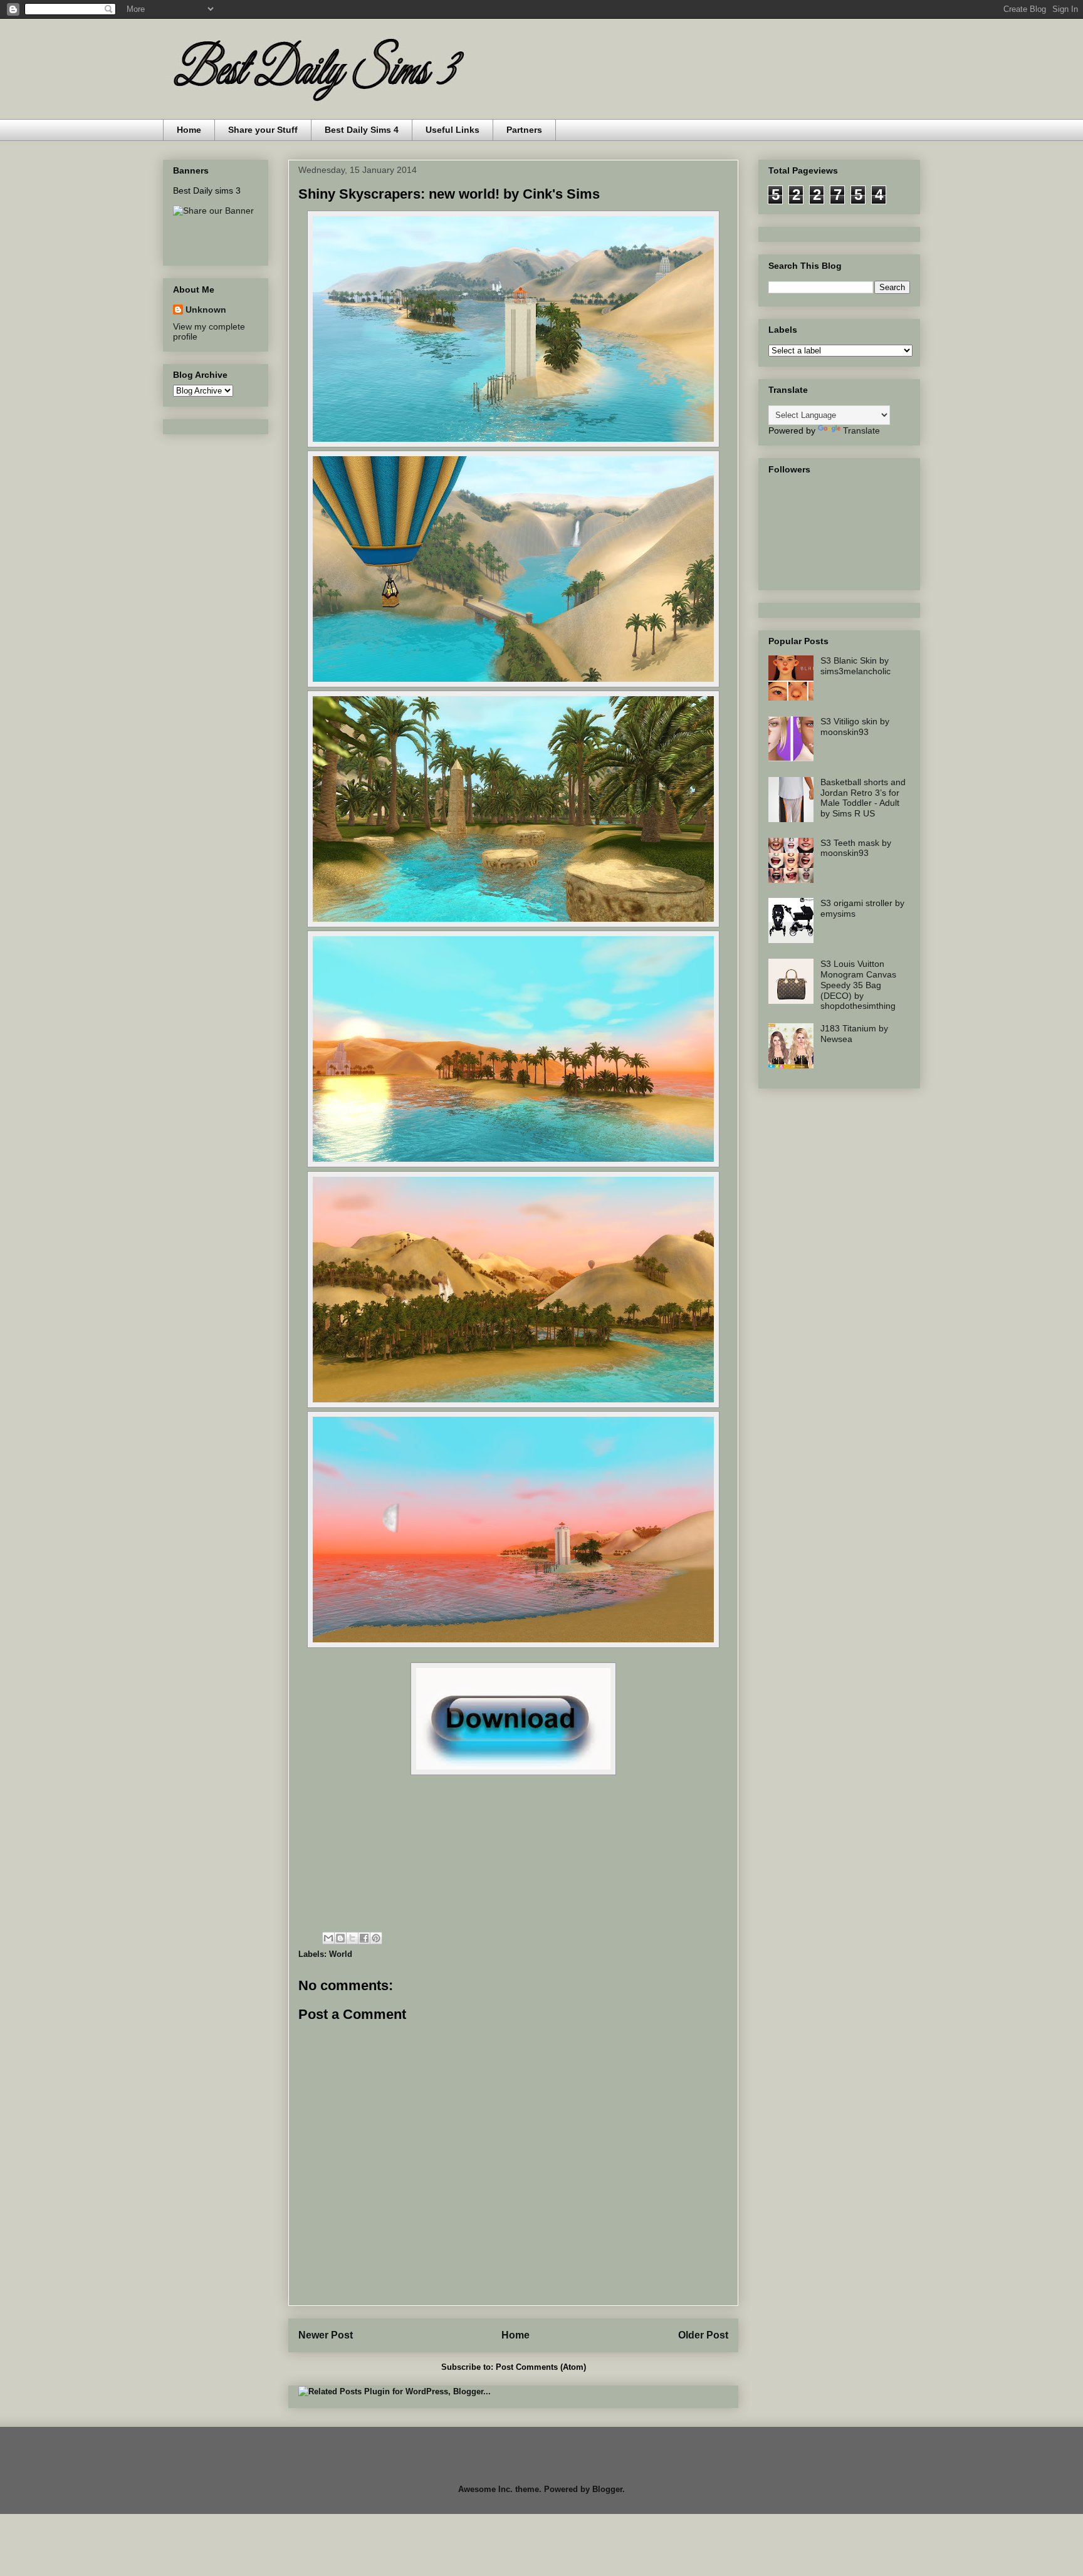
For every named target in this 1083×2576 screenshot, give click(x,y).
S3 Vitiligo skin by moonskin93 (855, 727)
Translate (861, 430)
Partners (524, 130)
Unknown (206, 310)
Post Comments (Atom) (541, 2367)
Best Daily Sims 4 (362, 130)
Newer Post (326, 2335)
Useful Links (453, 130)
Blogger (607, 2489)
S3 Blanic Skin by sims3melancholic (855, 666)
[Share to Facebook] (364, 1938)
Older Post (703, 2335)
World (341, 1954)
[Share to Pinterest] (376, 1938)
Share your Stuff (263, 130)
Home (189, 130)
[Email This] (328, 1938)
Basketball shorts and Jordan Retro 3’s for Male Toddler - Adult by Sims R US (863, 798)
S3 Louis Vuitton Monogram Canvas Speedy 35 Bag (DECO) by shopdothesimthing (858, 985)
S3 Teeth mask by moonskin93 (856, 848)
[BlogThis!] (340, 1938)
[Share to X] (352, 1938)
